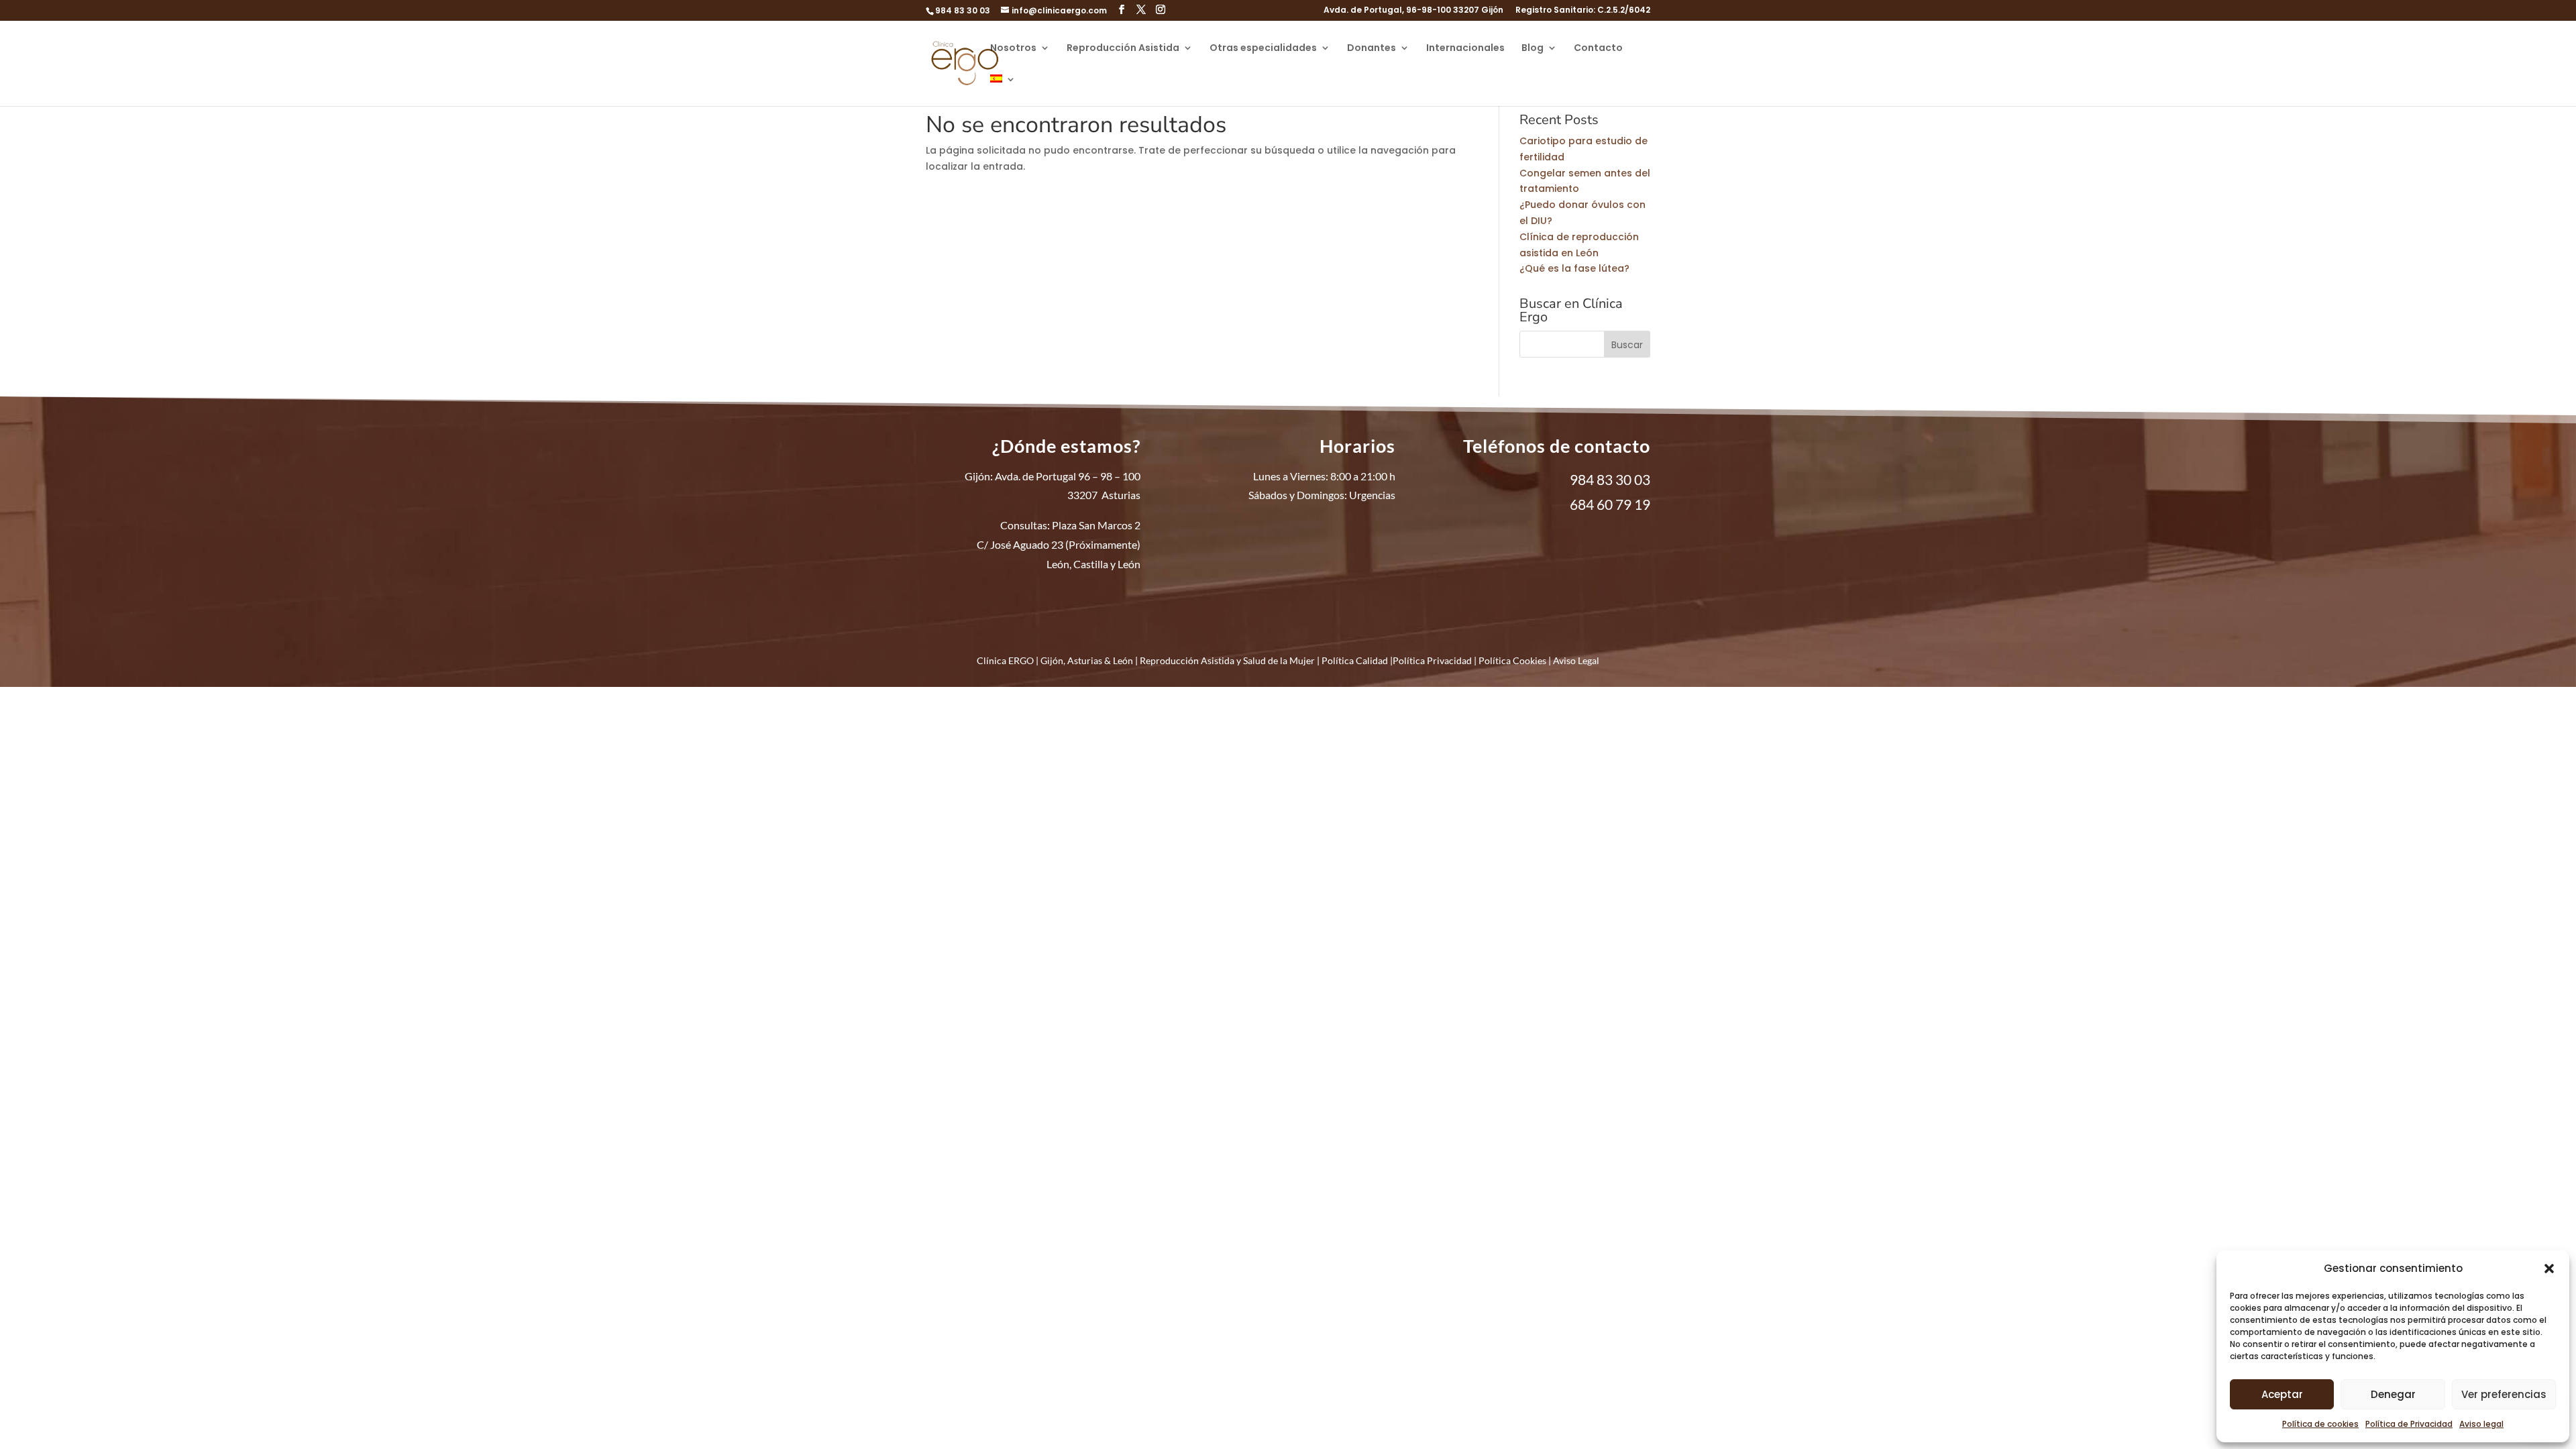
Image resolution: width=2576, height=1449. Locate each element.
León (1123, 660)
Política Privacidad (1432, 660)
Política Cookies (1512, 660)
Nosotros (1013, 49)
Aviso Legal (1576, 660)
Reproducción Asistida (1123, 49)
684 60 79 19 (1610, 504)
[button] (2549, 1269)
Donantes (1372, 49)
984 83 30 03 (963, 10)
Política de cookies (2320, 1424)
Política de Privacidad (2409, 1424)
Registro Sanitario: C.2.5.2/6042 (1583, 11)
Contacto (1598, 49)
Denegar (2393, 1394)
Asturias (1085, 660)
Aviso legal (2481, 1424)
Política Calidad (1355, 660)
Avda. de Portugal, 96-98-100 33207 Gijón (1413, 11)
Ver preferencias (2504, 1394)
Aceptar (2282, 1394)
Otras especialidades (1263, 49)
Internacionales (1465, 49)
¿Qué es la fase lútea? (1574, 268)
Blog (1533, 49)
